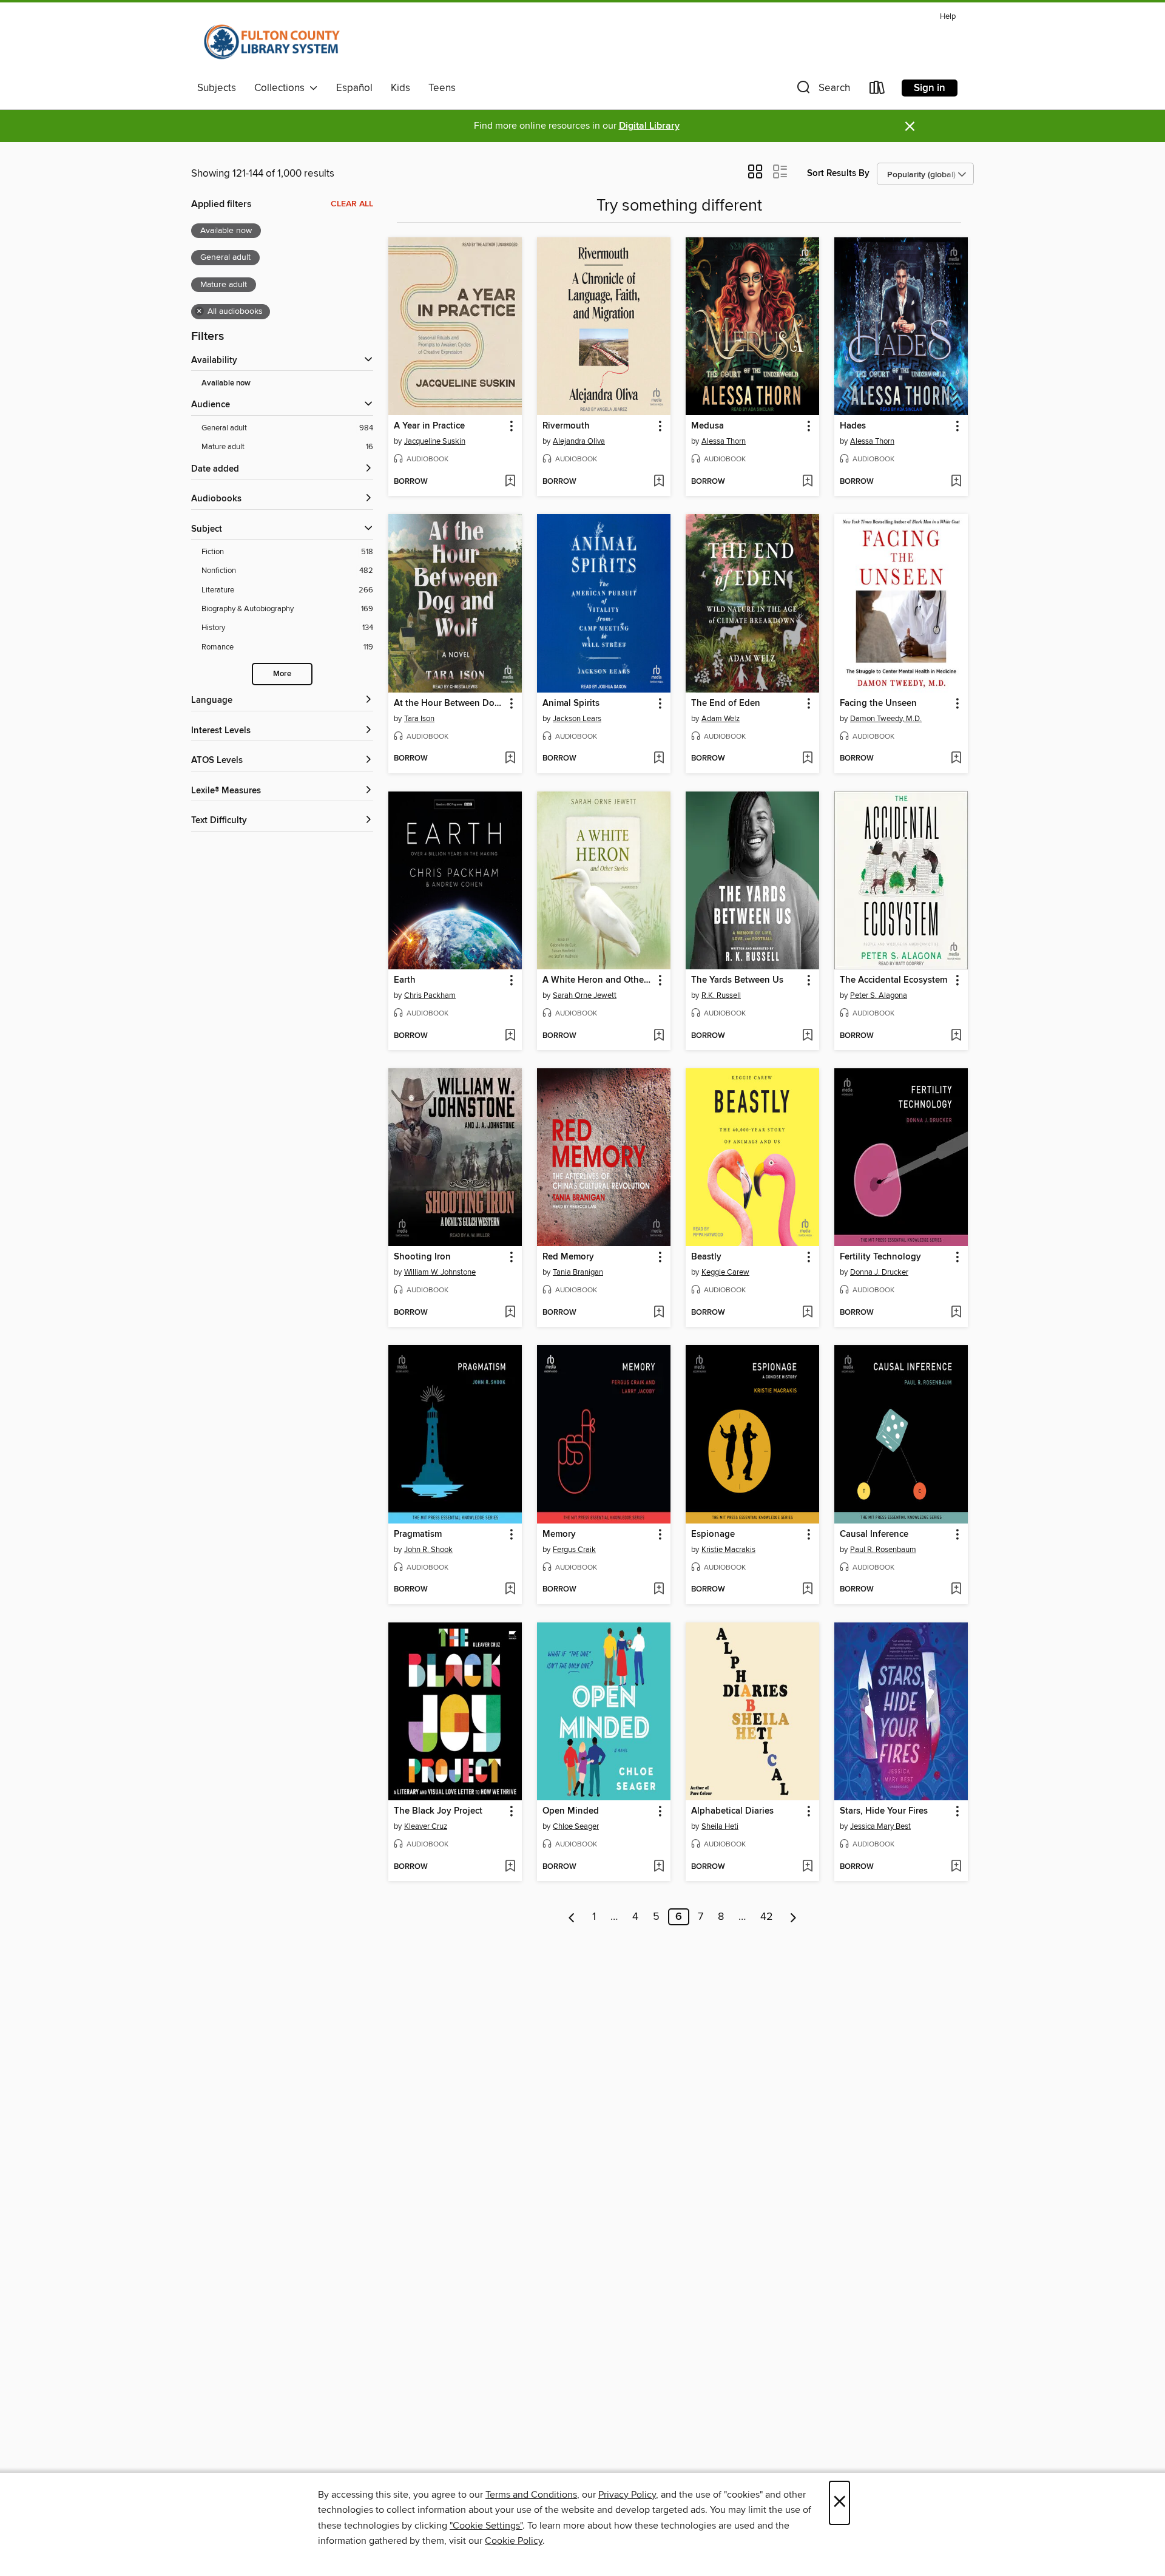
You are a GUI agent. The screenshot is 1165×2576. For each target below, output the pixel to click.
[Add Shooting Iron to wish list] (510, 1313)
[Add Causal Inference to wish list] (956, 1590)
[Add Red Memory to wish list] (659, 1313)
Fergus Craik (574, 1550)
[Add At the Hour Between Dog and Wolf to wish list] (510, 759)
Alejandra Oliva (579, 441)
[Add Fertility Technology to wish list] (956, 1313)
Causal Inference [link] (874, 1534)
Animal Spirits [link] (571, 703)
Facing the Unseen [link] (878, 703)
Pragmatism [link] (418, 1534)
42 (767, 1917)
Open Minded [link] (571, 1811)
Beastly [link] (706, 1257)
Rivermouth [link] (566, 426)
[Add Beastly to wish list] (807, 1313)
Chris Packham (430, 995)
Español (354, 88)
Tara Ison (419, 719)
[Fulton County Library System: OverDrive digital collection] (272, 42)
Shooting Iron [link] (422, 1257)
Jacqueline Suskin (435, 441)
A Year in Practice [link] (429, 426)
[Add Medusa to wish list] (807, 482)
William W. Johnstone (440, 1272)
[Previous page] (572, 1917)
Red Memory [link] (568, 1257)
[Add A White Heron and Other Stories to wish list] (659, 1036)
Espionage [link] (713, 1534)
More (282, 674)
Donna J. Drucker (879, 1272)
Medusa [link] (707, 426)
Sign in (930, 88)
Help (948, 17)
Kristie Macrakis (728, 1550)
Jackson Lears (577, 719)
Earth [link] (405, 980)
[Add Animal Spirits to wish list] (659, 759)
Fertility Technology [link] (880, 1257)
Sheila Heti (720, 1826)
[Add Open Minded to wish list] (659, 1867)
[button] (822, 90)
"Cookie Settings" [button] (486, 2526)
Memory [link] (559, 1534)
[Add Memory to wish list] (659, 1590)
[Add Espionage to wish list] (807, 1590)
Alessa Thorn (724, 441)
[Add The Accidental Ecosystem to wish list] (956, 1036)
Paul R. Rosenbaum (883, 1550)
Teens (442, 88)
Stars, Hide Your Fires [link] (884, 1811)
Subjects (217, 88)
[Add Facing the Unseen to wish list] (956, 759)
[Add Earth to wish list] (510, 1036)
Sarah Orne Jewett (585, 995)
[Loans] (877, 90)
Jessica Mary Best (880, 1826)
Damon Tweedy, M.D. (886, 719)
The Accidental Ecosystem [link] (893, 980)
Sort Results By (838, 173)
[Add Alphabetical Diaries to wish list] (807, 1867)
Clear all (352, 204)
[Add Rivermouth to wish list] (659, 482)
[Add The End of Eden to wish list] (807, 759)
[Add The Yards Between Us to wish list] (807, 1036)
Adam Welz (721, 719)
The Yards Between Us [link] (737, 980)
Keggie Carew (725, 1272)
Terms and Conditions (531, 2495)
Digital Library (649, 126)
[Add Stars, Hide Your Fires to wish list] (956, 1867)
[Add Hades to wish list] (956, 482)
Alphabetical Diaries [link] (732, 1811)
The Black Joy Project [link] (438, 1811)
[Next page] (793, 1917)
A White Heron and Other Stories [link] (598, 980)
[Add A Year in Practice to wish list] (510, 482)
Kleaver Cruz (426, 1826)
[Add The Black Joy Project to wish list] (510, 1867)
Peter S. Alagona (879, 995)
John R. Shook (428, 1550)
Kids (400, 88)
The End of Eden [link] (726, 703)
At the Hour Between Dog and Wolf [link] (449, 703)
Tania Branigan (578, 1272)
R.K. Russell (721, 995)
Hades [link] (853, 426)
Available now (226, 383)
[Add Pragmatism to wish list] (510, 1590)
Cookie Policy (514, 2541)
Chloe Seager (576, 1826)
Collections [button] (282, 88)
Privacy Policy (627, 2495)
